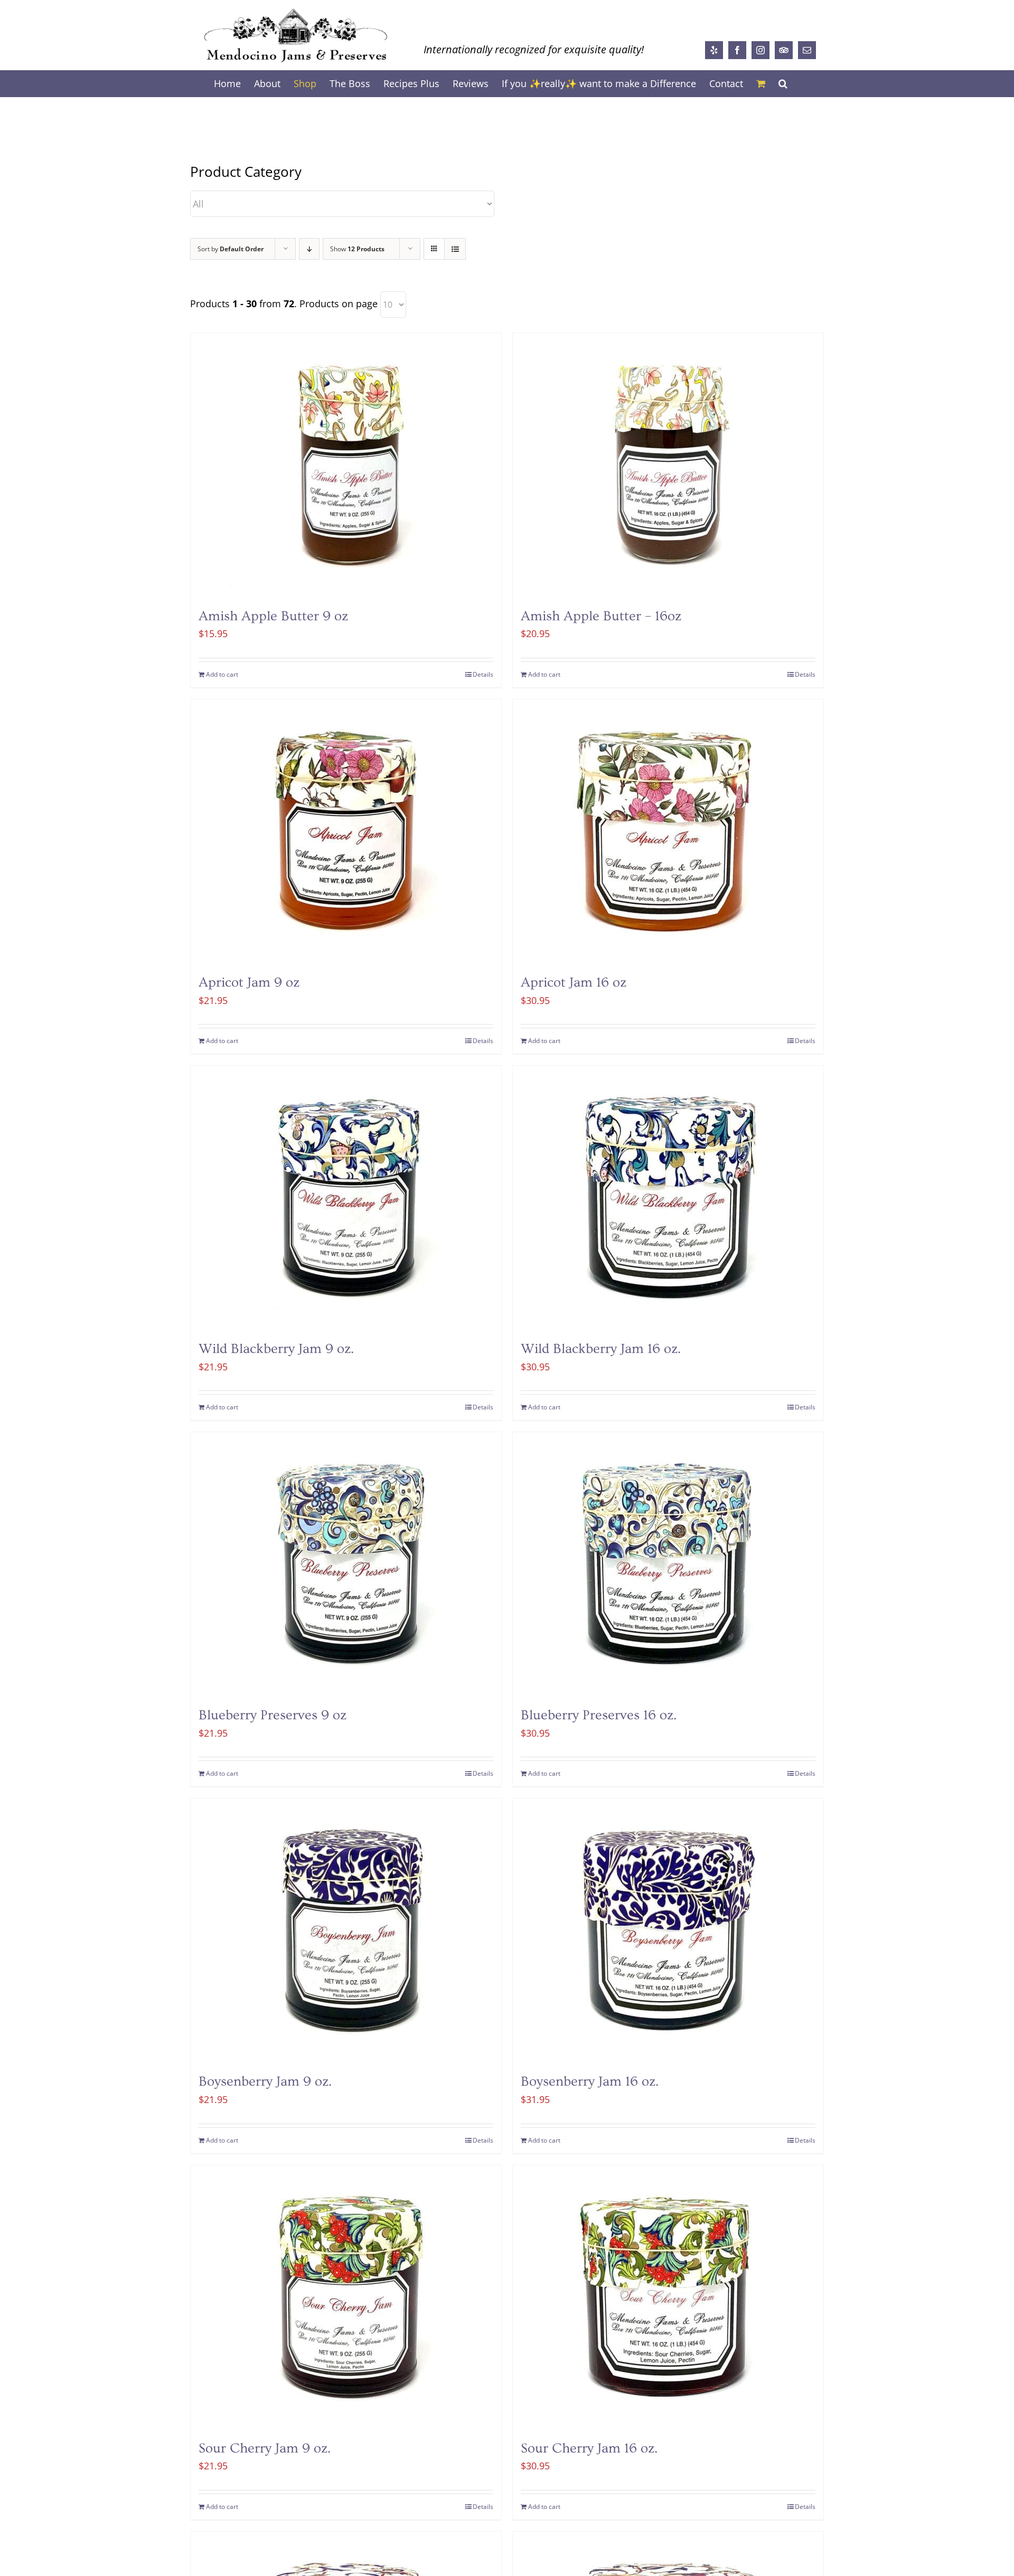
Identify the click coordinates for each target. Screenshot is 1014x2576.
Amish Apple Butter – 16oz (601, 616)
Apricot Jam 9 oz (249, 983)
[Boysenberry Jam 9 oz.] (346, 1930)
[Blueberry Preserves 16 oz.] (668, 1564)
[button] (783, 83)
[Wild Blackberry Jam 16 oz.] (668, 1198)
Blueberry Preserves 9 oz (273, 1715)
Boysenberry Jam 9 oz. (265, 2082)
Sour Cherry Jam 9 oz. (265, 2449)
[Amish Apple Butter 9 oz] (346, 465)
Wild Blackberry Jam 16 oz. (601, 1349)
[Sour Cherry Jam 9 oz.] (346, 2297)
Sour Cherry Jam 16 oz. (589, 2449)
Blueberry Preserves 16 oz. (599, 1715)
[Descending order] (309, 249)
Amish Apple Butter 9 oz (273, 616)
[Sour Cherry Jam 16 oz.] (668, 2297)
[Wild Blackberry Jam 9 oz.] (346, 1198)
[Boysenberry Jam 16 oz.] (668, 1930)
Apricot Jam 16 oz (574, 983)
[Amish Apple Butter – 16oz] (668, 465)
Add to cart (222, 674)
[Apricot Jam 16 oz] (668, 831)
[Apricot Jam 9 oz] (346, 831)
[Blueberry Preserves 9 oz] (346, 1564)
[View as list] (455, 249)
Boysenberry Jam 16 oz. (590, 2082)
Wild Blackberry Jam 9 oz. (276, 1349)
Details (483, 674)
